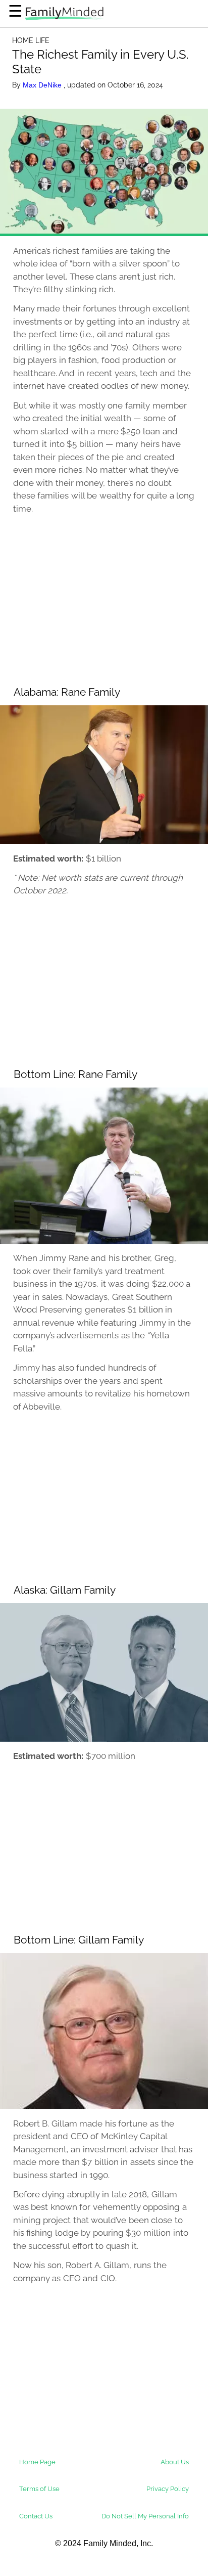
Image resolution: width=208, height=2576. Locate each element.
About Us (175, 2462)
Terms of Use (39, 2489)
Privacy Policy (168, 2489)
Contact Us (36, 2516)
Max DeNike (43, 85)
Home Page (37, 2462)
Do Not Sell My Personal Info (145, 2516)
